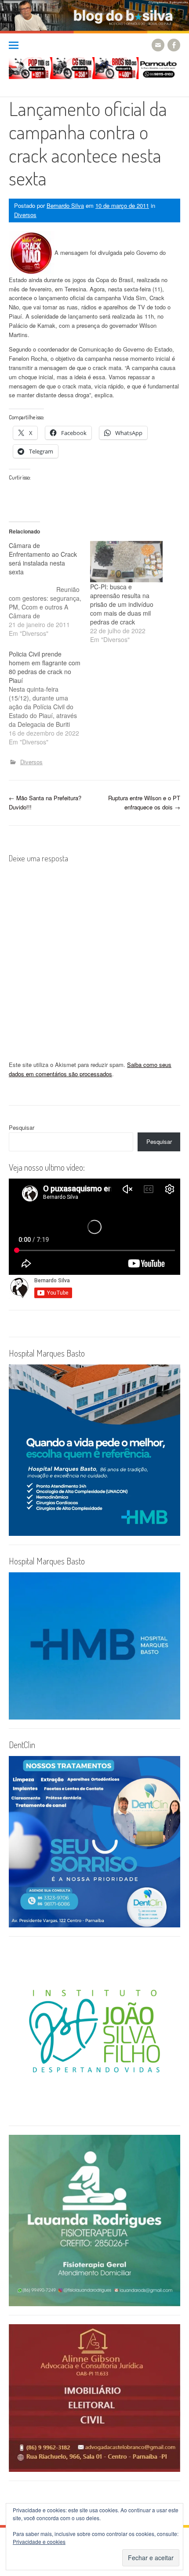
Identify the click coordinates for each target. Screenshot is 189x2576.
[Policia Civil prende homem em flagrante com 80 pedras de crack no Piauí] (49, 698)
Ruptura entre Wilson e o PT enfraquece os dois (144, 802)
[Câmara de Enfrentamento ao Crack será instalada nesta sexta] (49, 589)
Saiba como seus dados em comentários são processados (90, 1069)
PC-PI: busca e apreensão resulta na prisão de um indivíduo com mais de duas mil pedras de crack (122, 604)
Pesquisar (22, 1127)
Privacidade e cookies (39, 2542)
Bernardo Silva (65, 205)
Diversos (25, 215)
